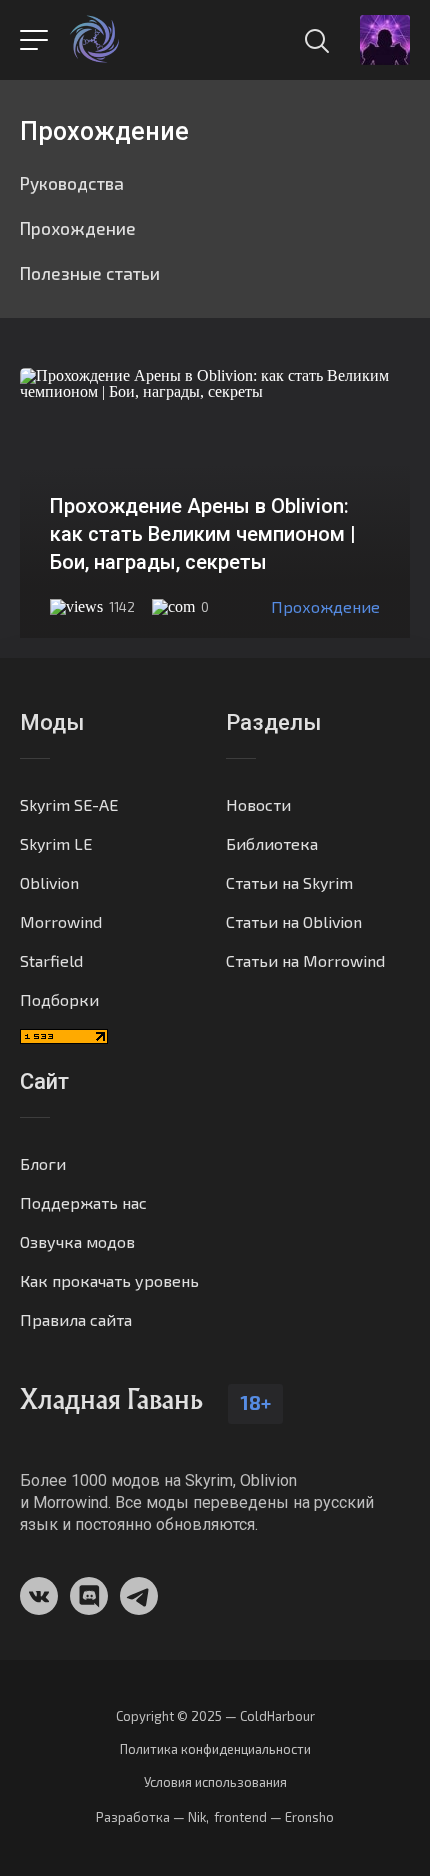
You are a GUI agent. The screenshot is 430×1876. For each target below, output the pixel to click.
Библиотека (272, 843)
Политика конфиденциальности (215, 1749)
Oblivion (49, 882)
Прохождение (78, 228)
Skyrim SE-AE (69, 804)
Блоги (43, 1163)
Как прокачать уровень (109, 1280)
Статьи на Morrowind (305, 960)
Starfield (51, 960)
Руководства (72, 183)
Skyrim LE (56, 843)
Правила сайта (76, 1319)
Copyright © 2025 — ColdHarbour (215, 1716)
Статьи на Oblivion (294, 921)
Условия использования (215, 1782)
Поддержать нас (83, 1202)
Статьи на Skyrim (289, 882)
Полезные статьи (90, 273)
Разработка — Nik (151, 1817)
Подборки (59, 999)
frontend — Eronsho (274, 1817)
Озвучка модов (77, 1241)
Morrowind (61, 921)
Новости (258, 804)
